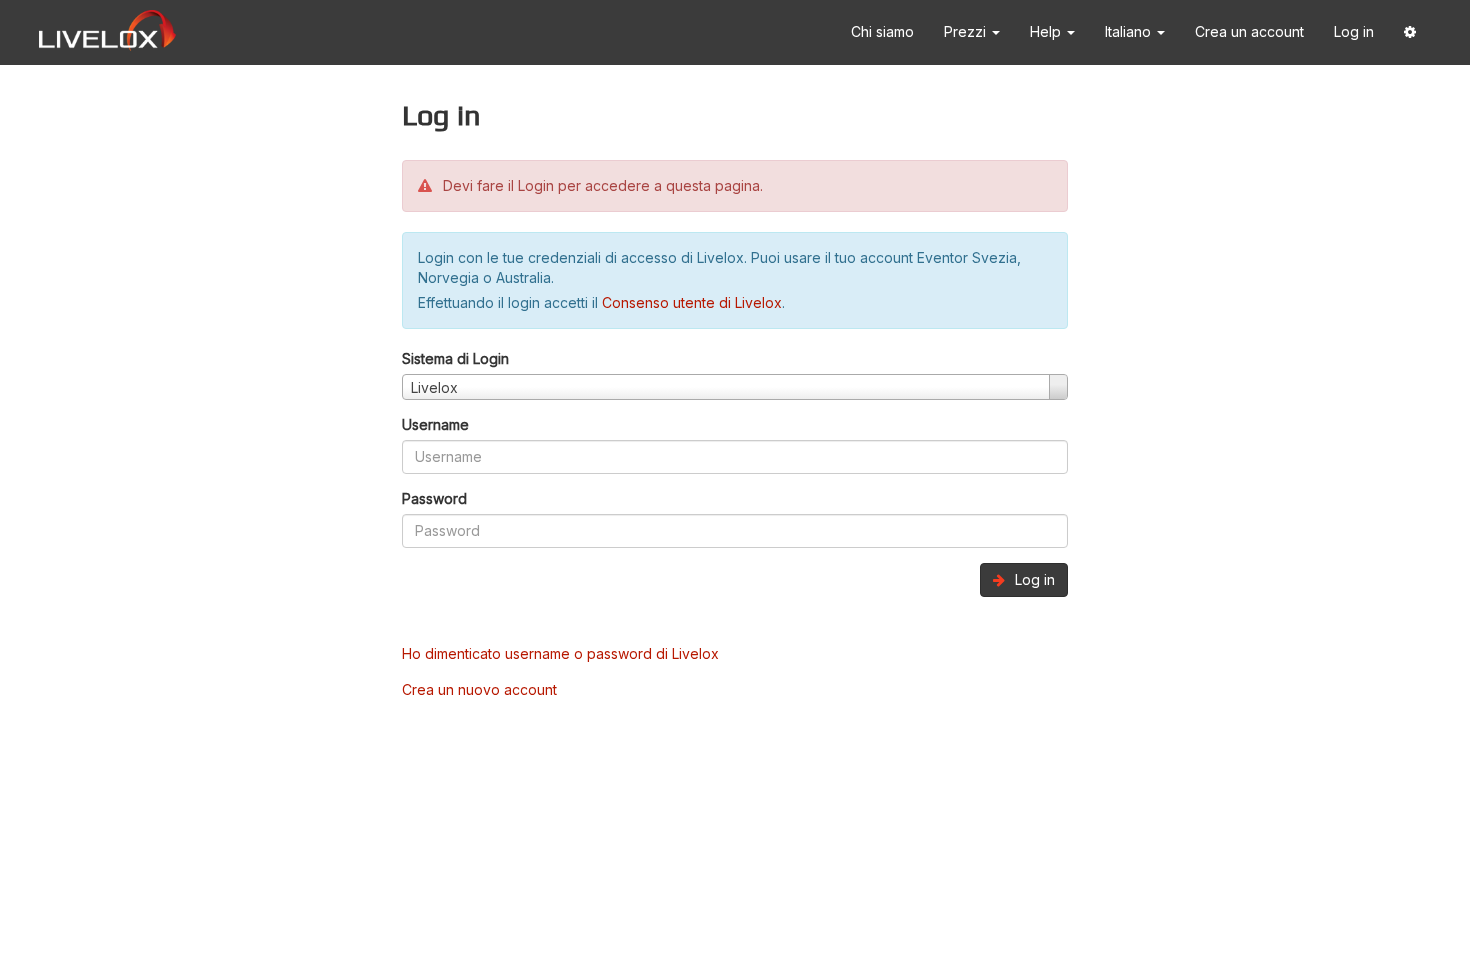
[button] (1410, 32)
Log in (1354, 31)
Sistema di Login (455, 358)
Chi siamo (882, 31)
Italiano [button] (1130, 31)
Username (435, 424)
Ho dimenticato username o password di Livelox (560, 653)
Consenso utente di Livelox (692, 302)
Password (434, 498)
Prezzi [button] (967, 31)
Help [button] (1047, 31)
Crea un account (1249, 31)
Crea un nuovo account (479, 689)
